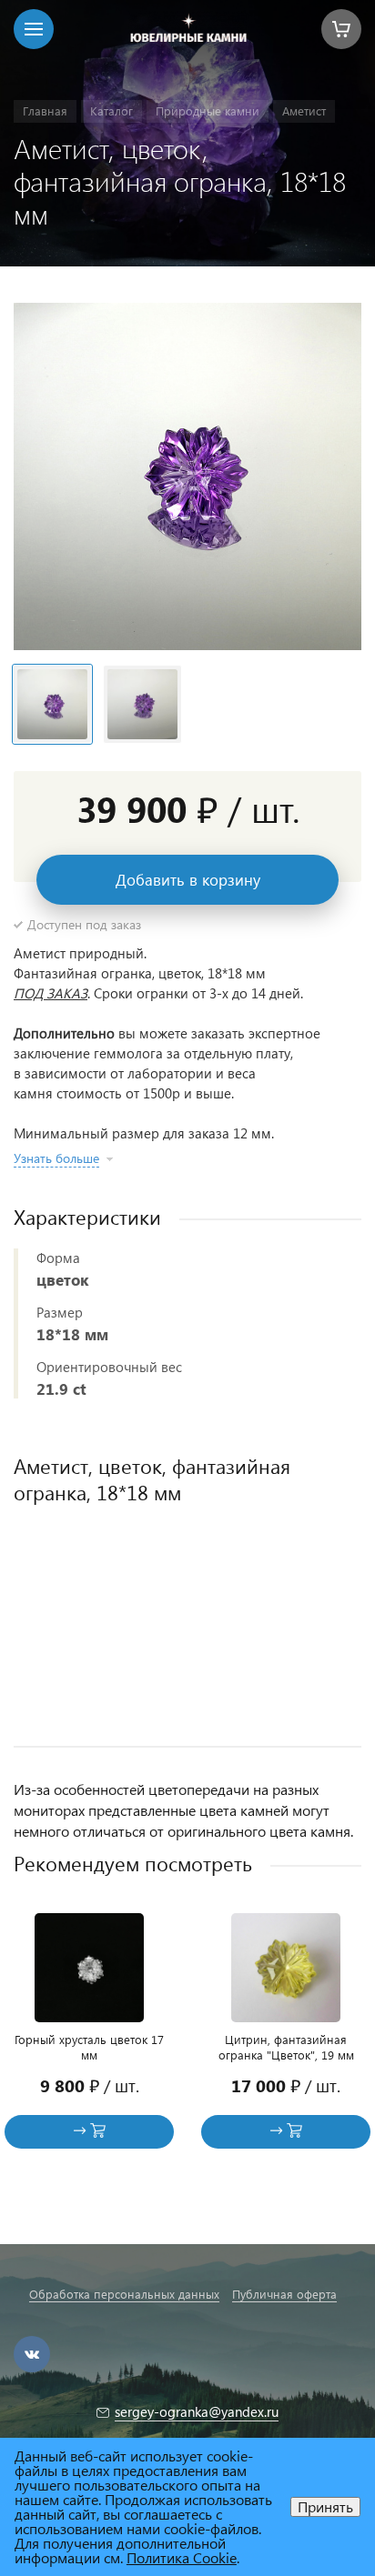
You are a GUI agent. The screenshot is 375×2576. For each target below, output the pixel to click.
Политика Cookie (182, 2557)
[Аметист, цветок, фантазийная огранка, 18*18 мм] (187, 476)
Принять (325, 2506)
